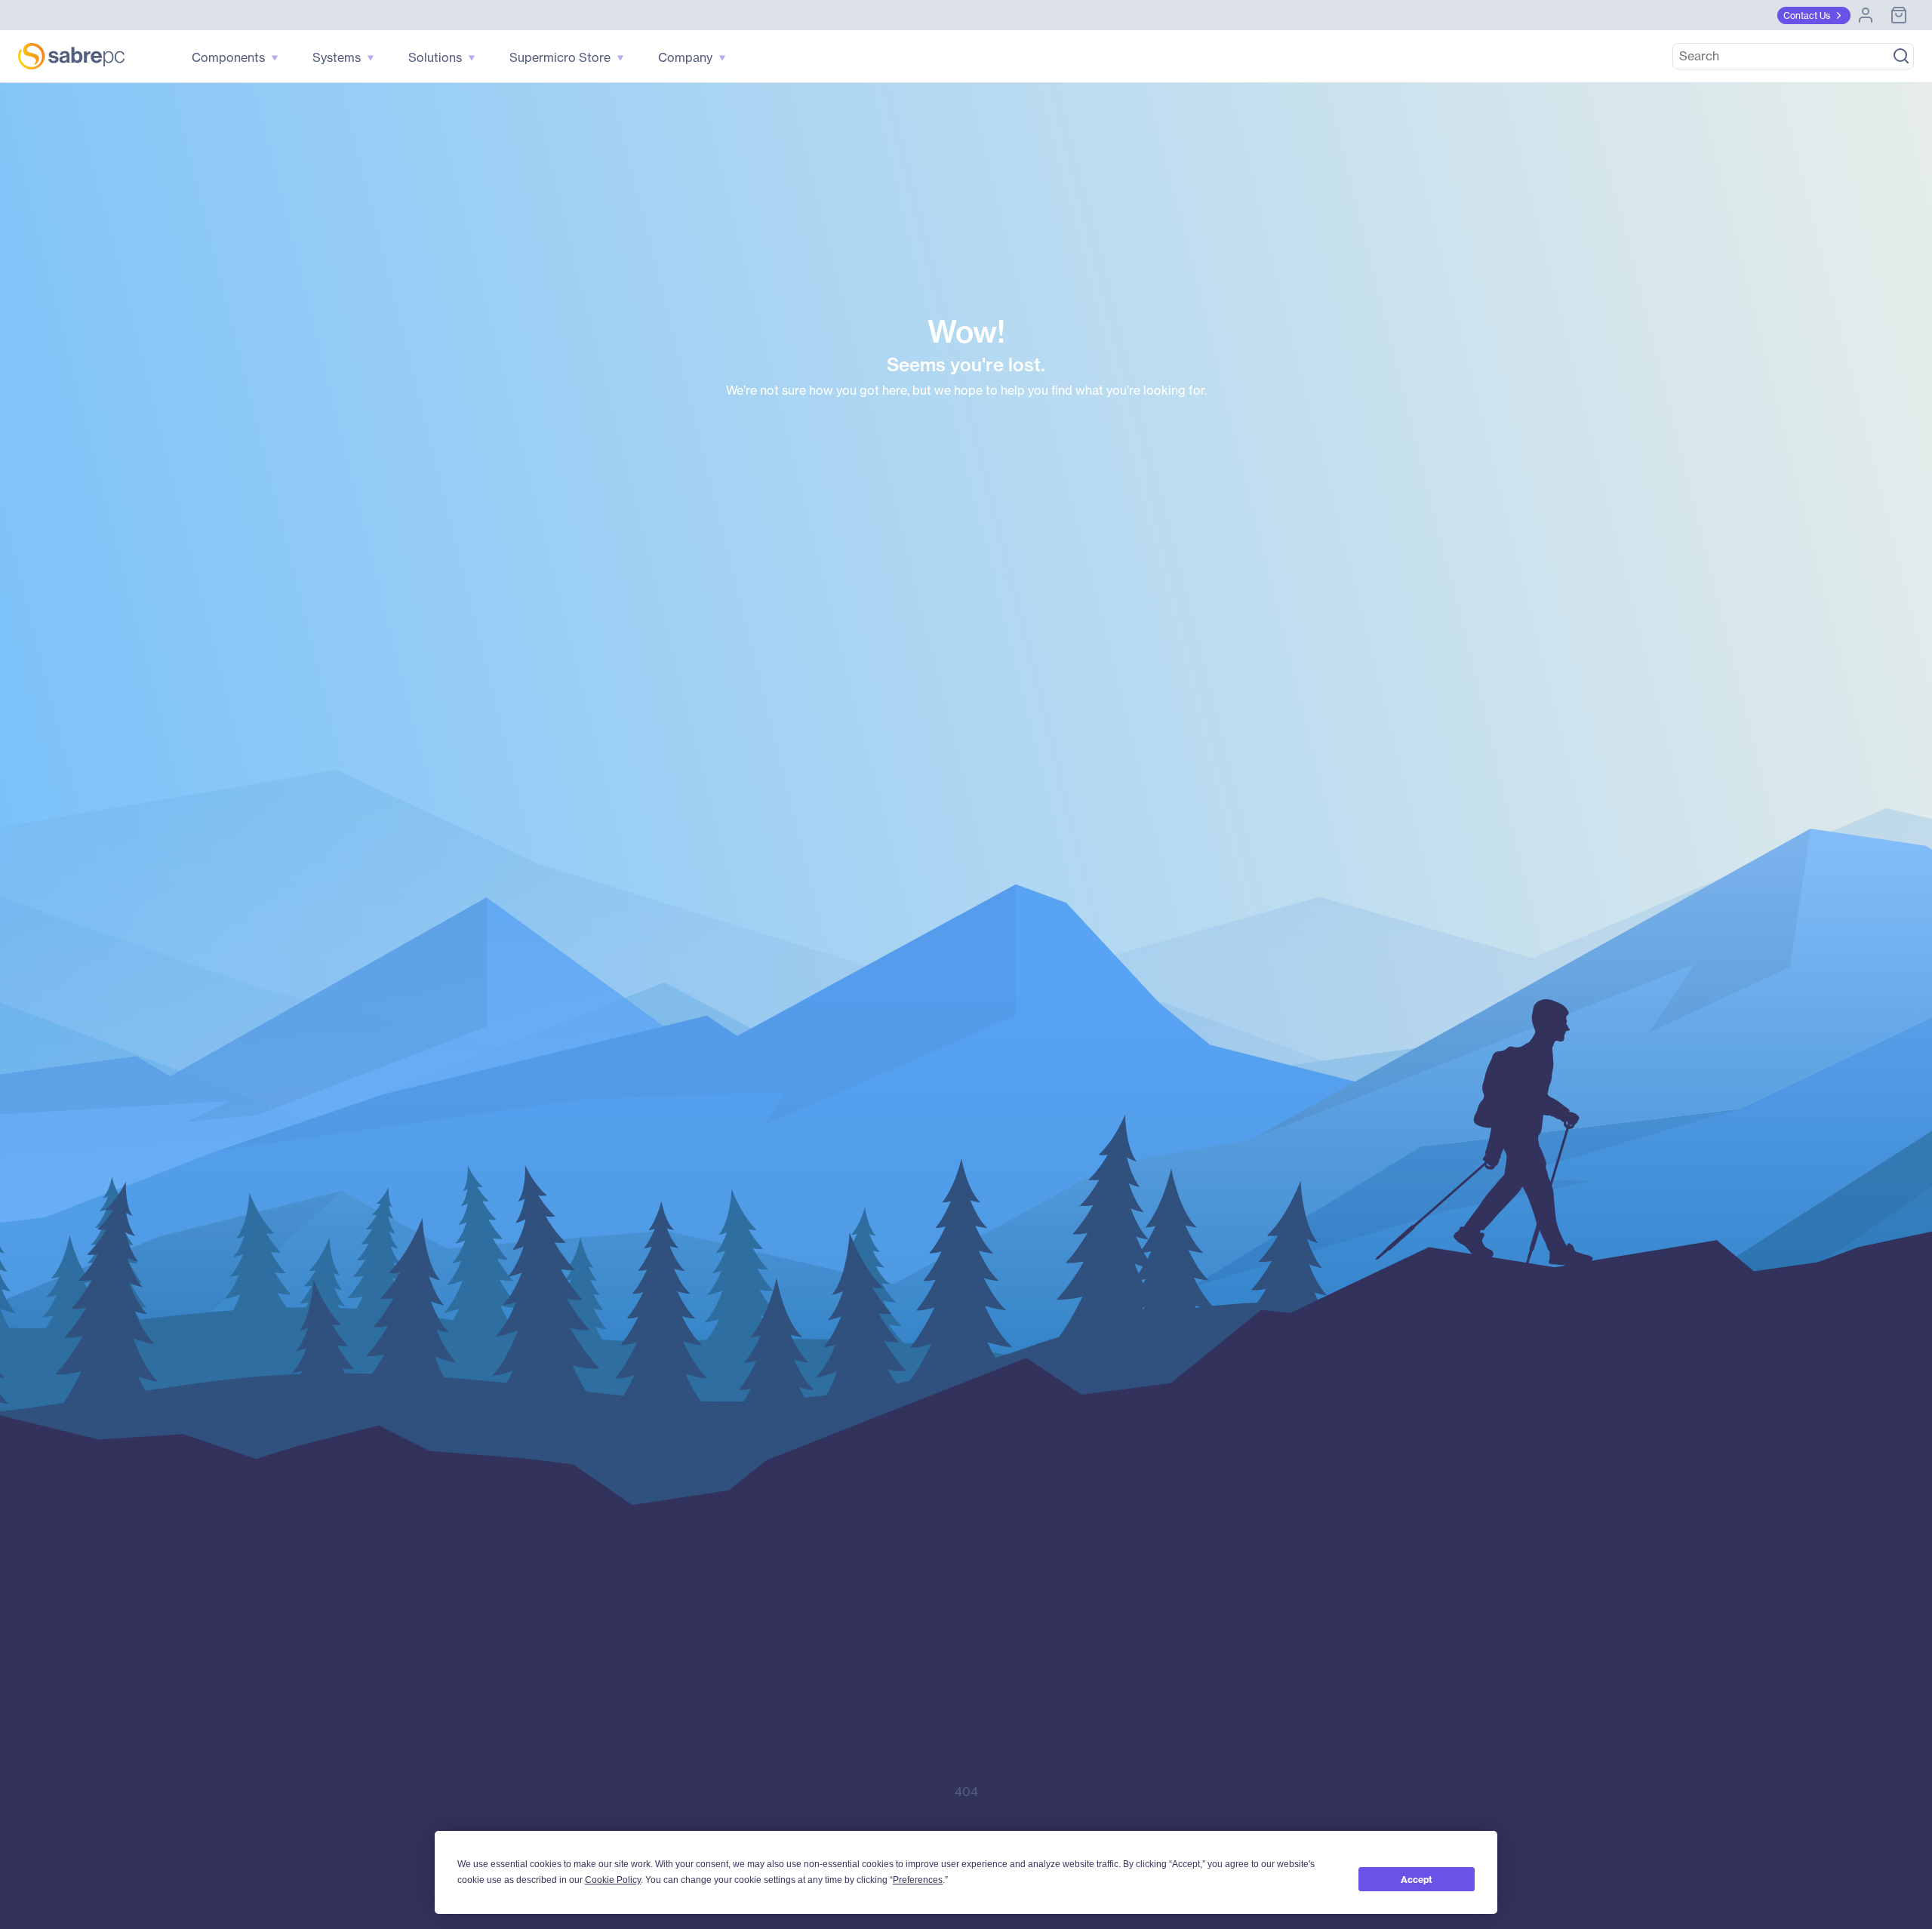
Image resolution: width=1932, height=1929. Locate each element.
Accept (1417, 1880)
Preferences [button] (918, 1880)
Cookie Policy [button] (613, 1880)
